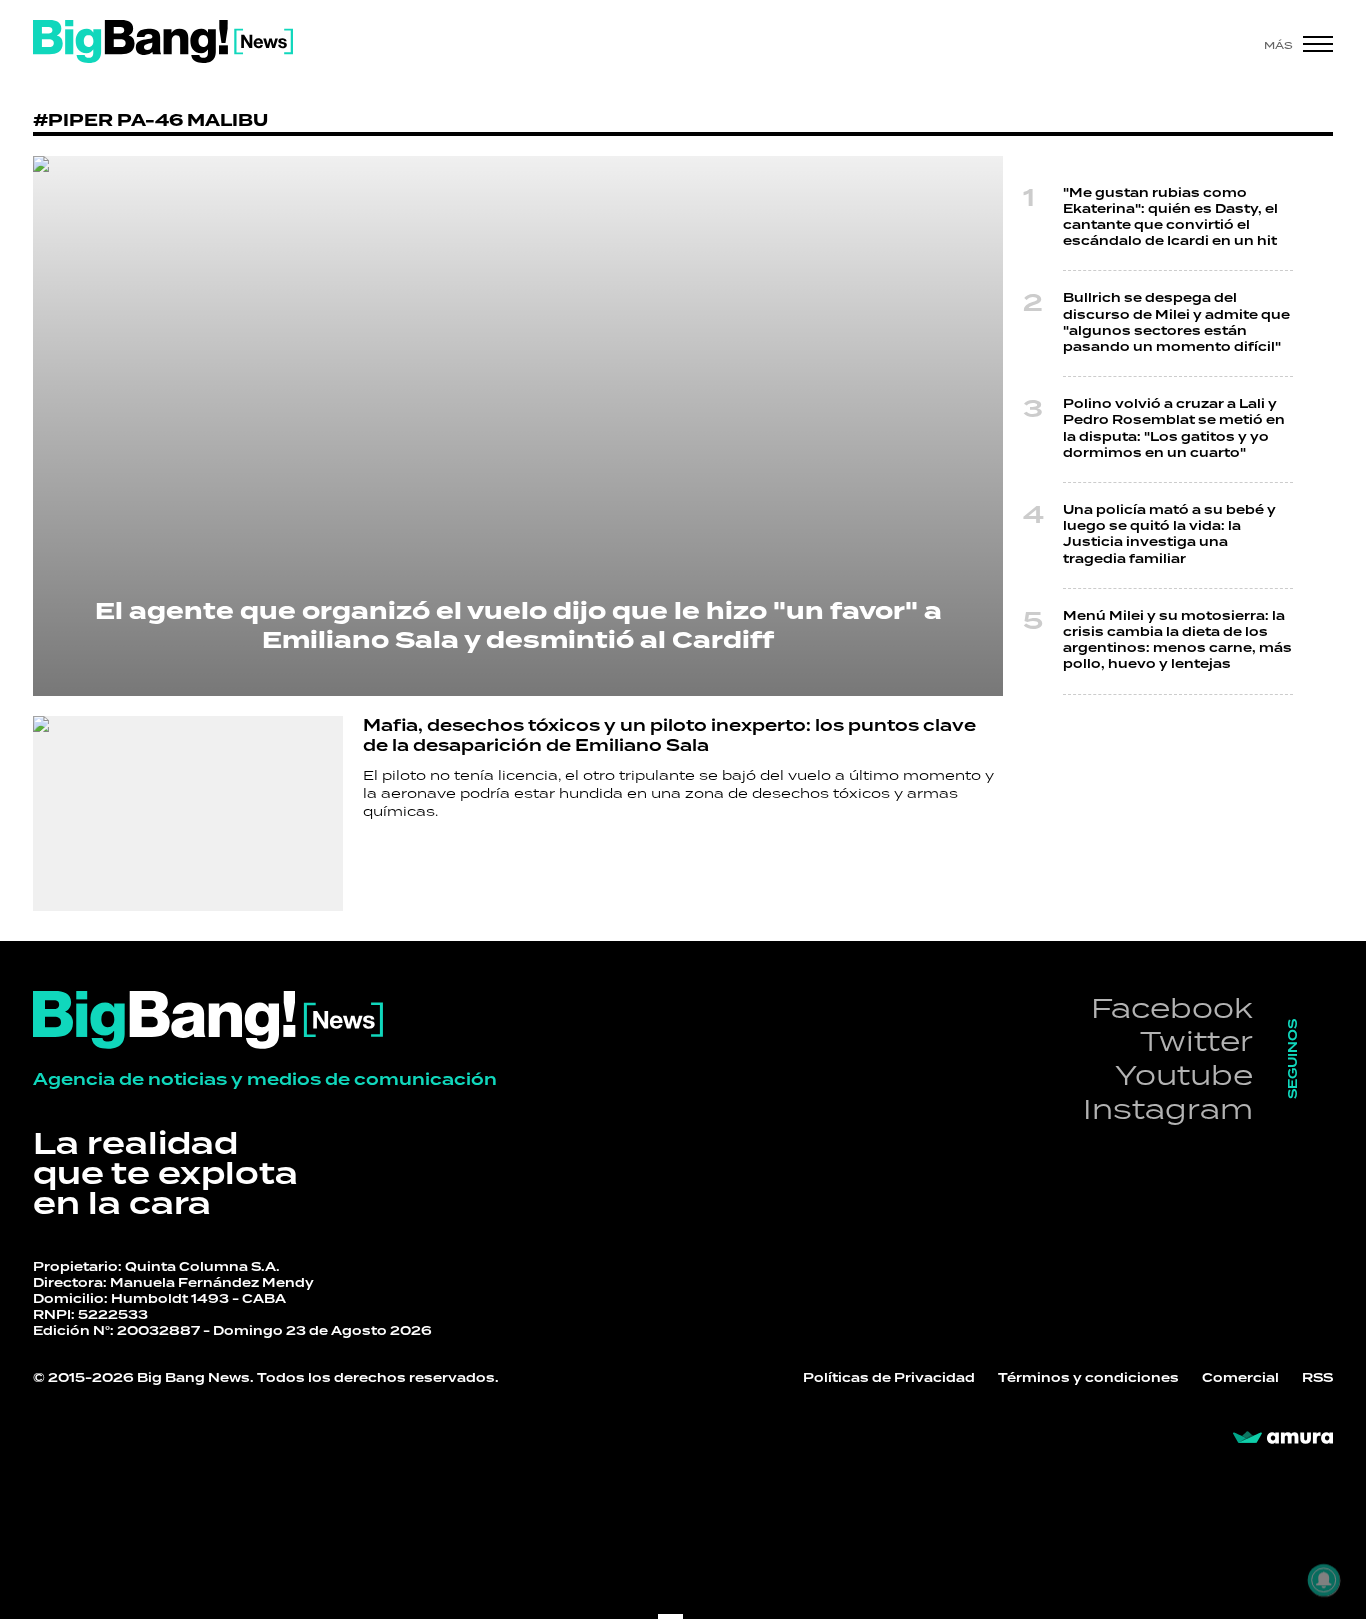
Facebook (1172, 1007)
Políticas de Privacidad (889, 1378)
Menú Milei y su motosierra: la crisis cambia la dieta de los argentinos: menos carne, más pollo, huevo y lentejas (1177, 641)
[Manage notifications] (1324, 1580)
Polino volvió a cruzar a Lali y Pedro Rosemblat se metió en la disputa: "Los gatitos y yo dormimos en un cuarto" (1174, 429)
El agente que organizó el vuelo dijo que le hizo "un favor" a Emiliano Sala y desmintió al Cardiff (518, 626)
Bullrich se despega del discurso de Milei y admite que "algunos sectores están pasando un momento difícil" (1176, 323)
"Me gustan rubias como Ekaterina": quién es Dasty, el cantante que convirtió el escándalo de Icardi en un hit (1170, 218)
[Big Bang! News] (163, 41)
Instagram (1168, 1108)
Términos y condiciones (1088, 1378)
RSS (1317, 1378)
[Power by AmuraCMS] (1283, 1438)
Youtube (1184, 1074)
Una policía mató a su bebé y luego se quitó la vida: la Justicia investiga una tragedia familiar (1169, 535)
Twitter (1196, 1040)
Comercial (1240, 1378)
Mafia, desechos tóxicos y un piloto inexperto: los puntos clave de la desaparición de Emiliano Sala (669, 736)
